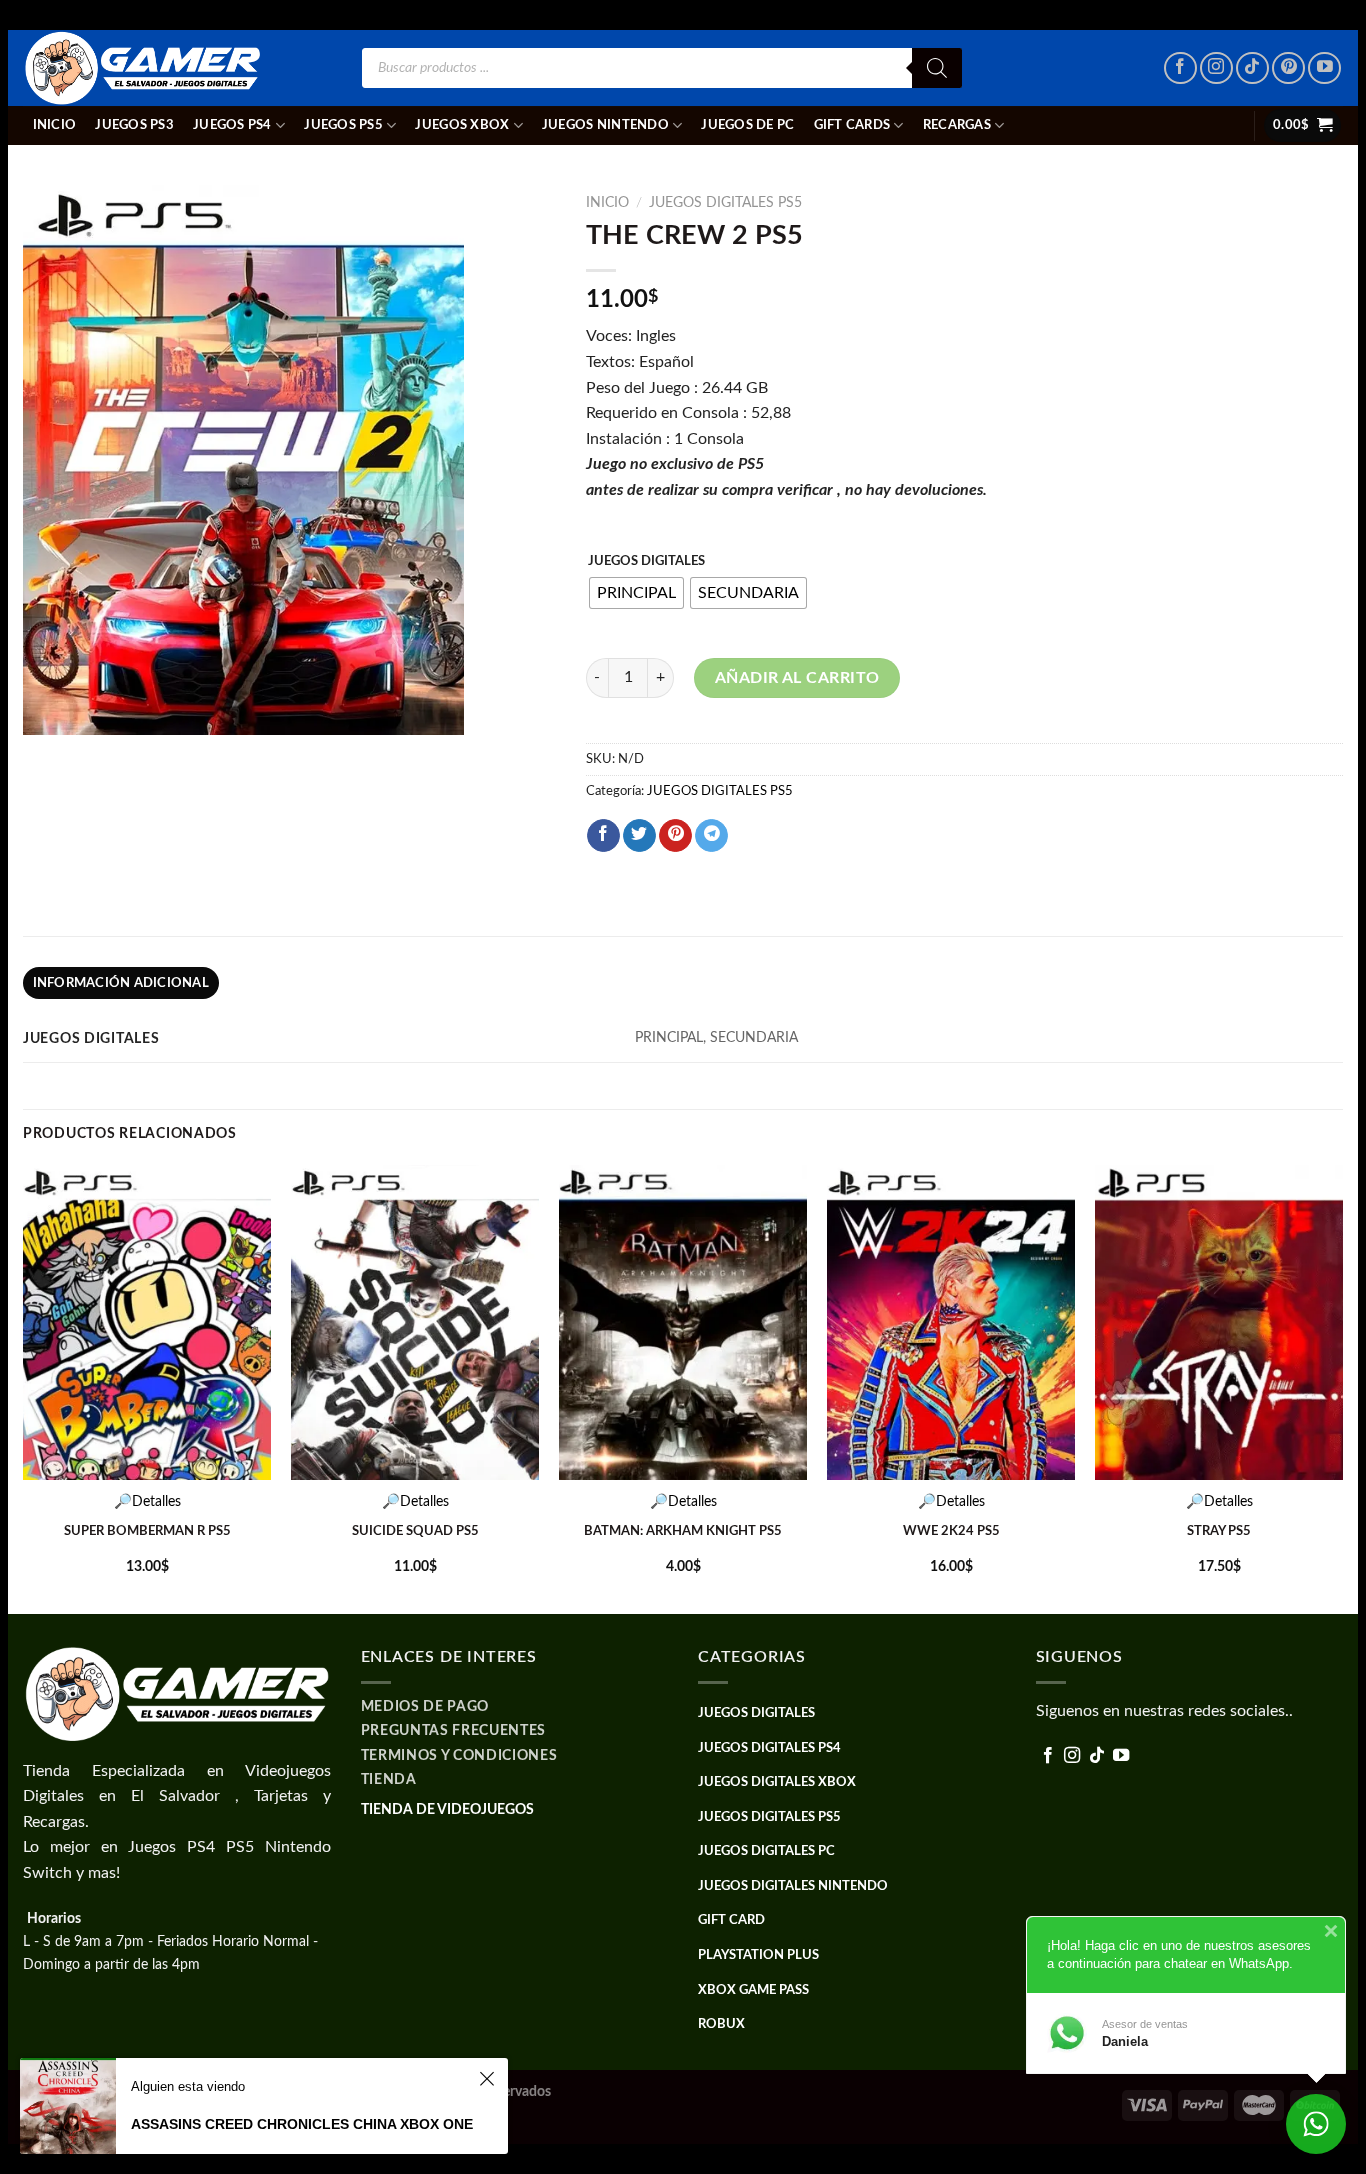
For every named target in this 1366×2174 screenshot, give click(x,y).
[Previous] (24, 1387)
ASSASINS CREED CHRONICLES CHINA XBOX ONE (302, 2124)
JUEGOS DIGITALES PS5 (725, 203)
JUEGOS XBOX (462, 125)
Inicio (55, 125)
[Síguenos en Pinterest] (1288, 68)
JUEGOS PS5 (343, 125)
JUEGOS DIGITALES (646, 561)
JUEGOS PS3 (134, 125)
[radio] (636, 593)
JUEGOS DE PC (747, 125)
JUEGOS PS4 (232, 125)
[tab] (121, 983)
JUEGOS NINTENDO (605, 125)
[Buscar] (937, 68)
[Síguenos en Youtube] (1324, 68)
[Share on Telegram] (711, 836)
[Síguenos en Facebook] (1180, 68)
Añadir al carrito (797, 678)
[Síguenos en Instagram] (1216, 68)
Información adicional (121, 983)
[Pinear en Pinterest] (675, 836)
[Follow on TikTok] (1252, 68)
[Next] (1342, 1387)
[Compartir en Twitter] (639, 836)
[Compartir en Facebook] (603, 836)
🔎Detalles (147, 1501)
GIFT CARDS (852, 125)
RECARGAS (957, 125)
